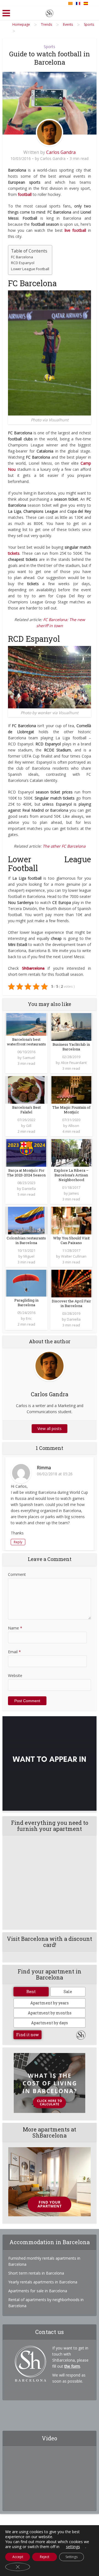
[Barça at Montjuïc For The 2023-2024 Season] (26, 1152)
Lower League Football (30, 269)
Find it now (28, 2035)
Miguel (29, 1256)
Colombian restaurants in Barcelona (26, 1240)
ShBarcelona (33, 968)
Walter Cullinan (74, 1256)
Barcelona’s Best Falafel (26, 1110)
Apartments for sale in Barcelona (38, 2291)
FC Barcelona (22, 257)
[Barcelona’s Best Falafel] (26, 1089)
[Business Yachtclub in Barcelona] (71, 1027)
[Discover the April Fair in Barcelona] (71, 1283)
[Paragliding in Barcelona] (26, 1283)
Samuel (29, 1058)
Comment (17, 1574)
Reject (45, 2557)
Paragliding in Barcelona (26, 1303)
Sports (50, 47)
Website (15, 1675)
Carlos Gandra (61, 152)
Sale (68, 1992)
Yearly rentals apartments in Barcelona (43, 2282)
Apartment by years (50, 2003)
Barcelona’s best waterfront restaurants (26, 1042)
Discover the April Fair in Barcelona (71, 1303)
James (74, 1193)
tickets (14, 553)
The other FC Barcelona (64, 846)
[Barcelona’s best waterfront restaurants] (26, 1024)
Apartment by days (50, 2023)
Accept (18, 2557)
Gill (29, 1126)
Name (15, 1628)
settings (73, 2547)
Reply (18, 1542)
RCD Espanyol (23, 263)
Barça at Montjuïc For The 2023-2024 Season (26, 1173)
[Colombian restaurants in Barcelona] (26, 1220)
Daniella (29, 1189)
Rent (31, 1992)
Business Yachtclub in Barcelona (71, 1047)
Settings (71, 2557)
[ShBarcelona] (50, 12)
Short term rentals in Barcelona (36, 2273)
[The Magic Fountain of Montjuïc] (71, 1089)
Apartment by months (50, 2013)
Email (14, 1652)
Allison (74, 1126)
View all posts (50, 1428)
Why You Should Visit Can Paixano (71, 1240)
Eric (29, 1318)
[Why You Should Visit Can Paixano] (71, 1220)
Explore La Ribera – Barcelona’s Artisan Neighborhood (71, 1175)
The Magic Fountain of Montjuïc (71, 1110)
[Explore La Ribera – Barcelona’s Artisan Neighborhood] (71, 1152)
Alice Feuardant (74, 1063)
